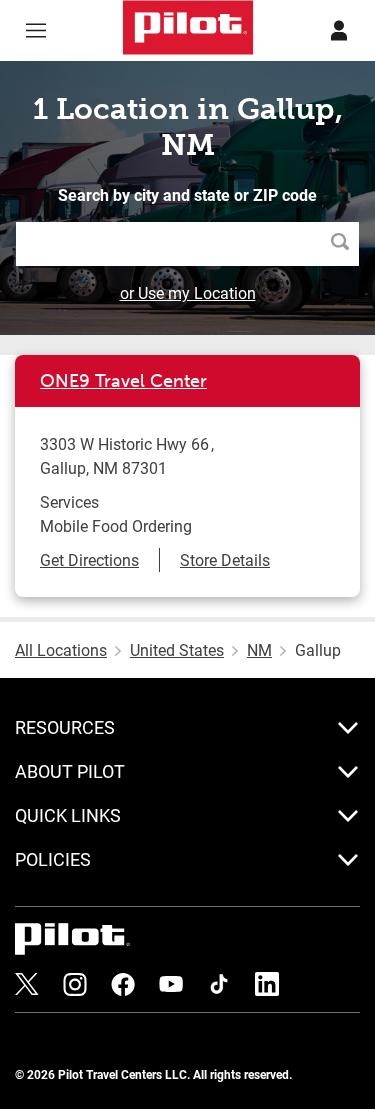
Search (345, 243)
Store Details (225, 559)
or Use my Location (188, 292)
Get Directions (89, 559)
